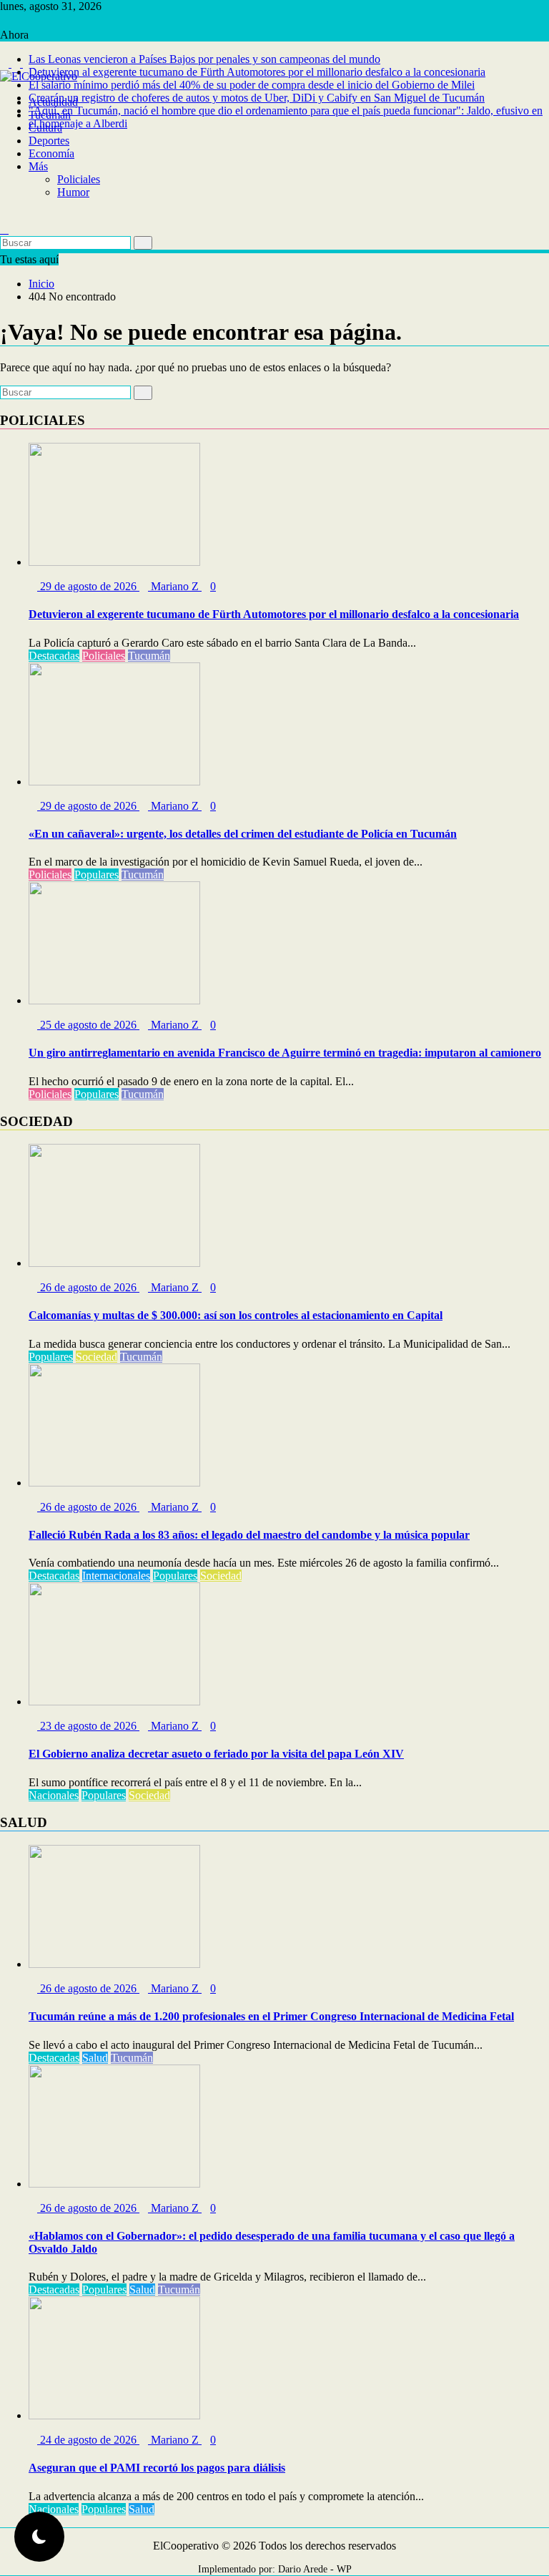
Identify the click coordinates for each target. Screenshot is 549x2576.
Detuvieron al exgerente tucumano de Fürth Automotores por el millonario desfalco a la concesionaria (257, 72)
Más (38, 166)
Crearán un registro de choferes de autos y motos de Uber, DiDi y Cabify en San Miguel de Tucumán (257, 98)
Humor (73, 192)
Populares (97, 875)
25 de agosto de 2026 (88, 1025)
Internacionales (116, 1576)
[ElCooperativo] (4, 89)
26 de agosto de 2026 (88, 1287)
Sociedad (97, 1357)
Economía (51, 153)
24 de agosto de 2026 (88, 2440)
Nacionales (54, 1795)
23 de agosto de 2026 (88, 1726)
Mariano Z (175, 586)
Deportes (49, 141)
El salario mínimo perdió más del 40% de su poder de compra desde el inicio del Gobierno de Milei (252, 85)
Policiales (79, 179)
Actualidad (53, 102)
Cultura (45, 128)
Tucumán (50, 115)
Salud (95, 2058)
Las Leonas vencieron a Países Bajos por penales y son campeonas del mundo (204, 59)
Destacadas (54, 656)
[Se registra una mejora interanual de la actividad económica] (4, 216)
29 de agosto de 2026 (88, 586)
